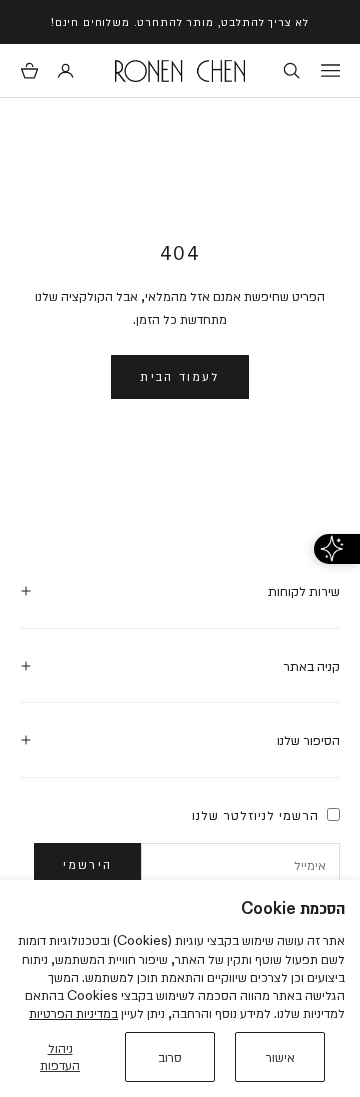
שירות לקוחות (304, 591)
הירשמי (87, 864)
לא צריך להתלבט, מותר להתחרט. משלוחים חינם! (180, 21)
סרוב (170, 1057)
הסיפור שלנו (308, 740)
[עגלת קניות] (29, 70)
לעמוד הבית (179, 376)
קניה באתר (311, 666)
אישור (280, 1057)
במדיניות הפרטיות (73, 1013)
